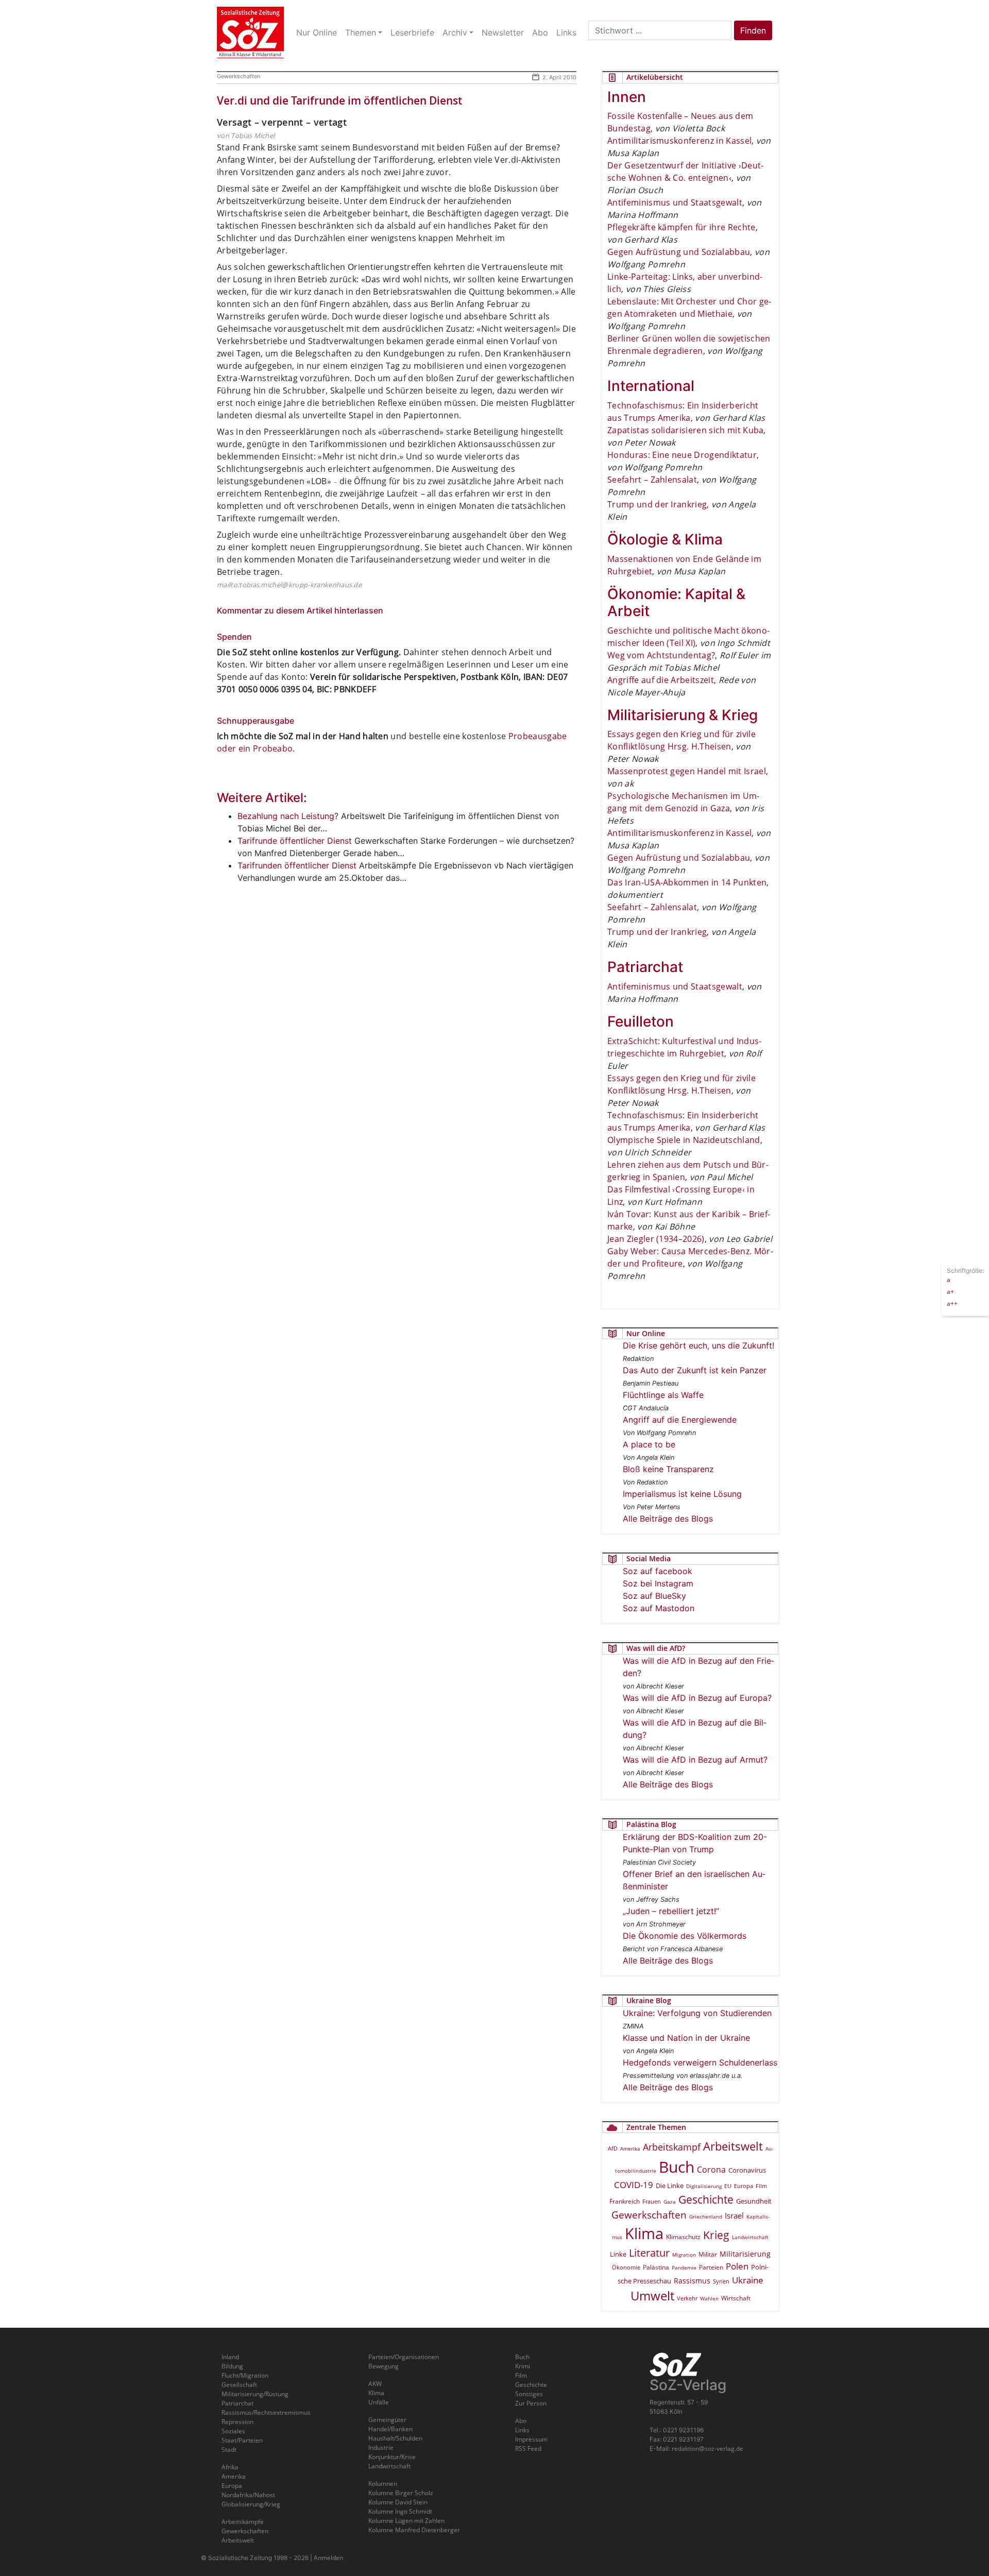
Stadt (229, 2450)
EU (728, 2186)
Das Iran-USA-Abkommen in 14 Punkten (687, 882)
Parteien (711, 2267)
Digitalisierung (704, 2186)
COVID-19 (634, 2185)
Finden (753, 30)
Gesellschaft (239, 2385)
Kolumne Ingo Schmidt (400, 2511)
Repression (237, 2422)
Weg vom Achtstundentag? (661, 655)
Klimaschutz (683, 2237)
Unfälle (379, 2402)
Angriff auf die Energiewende (680, 1420)
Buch (677, 2167)
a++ (952, 1303)
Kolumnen (383, 2484)
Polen (737, 2266)
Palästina (656, 2267)
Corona (711, 2170)
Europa (744, 2186)
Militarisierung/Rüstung (255, 2394)
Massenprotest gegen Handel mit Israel (687, 771)
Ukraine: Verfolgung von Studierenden (697, 2013)
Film (761, 2186)
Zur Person (531, 2403)
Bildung (232, 2366)
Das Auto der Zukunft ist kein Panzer (695, 1370)
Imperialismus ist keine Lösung (682, 1494)
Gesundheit (754, 2201)
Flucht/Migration (245, 2375)
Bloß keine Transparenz (668, 1469)
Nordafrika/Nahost (248, 2495)
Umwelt (652, 2296)
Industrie (381, 2447)
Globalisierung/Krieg (251, 2504)
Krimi (523, 2366)
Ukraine (748, 2280)
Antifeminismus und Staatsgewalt (675, 202)
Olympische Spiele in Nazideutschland (684, 1140)
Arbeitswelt (733, 2146)
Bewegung (383, 2366)
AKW (375, 2384)
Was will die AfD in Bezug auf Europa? (697, 1698)
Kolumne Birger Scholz (401, 2493)
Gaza (670, 2202)
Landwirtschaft (750, 2237)
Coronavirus (747, 2170)
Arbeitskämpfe (243, 2522)
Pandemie (684, 2267)
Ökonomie (626, 2267)
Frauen (652, 2201)
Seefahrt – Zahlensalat (652, 480)
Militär (708, 2254)
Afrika (230, 2467)
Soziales (233, 2431)
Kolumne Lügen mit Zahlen (406, 2521)
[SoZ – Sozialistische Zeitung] (250, 32)
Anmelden (328, 2558)
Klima (644, 2233)
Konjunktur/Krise (392, 2457)
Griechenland (706, 2216)
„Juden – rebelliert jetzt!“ (671, 1911)
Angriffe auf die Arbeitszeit (661, 680)
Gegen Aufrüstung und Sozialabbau (679, 252)
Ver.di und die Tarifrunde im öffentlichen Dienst (339, 100)
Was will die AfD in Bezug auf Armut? (695, 1760)
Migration (684, 2255)
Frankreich (625, 2201)
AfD (613, 2148)
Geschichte (706, 2199)
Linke (618, 2254)
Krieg (716, 2235)
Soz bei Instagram (658, 1583)
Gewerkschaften (238, 76)
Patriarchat (237, 2403)
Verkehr (687, 2298)
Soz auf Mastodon (659, 1608)
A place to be (649, 1444)
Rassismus (692, 2281)
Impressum (531, 2439)
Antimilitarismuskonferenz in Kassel (679, 141)
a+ (950, 1291)
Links (522, 2430)
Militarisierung (745, 2254)
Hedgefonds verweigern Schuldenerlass (700, 2062)
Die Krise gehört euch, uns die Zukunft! (698, 1345)
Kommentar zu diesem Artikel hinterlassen (300, 610)
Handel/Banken (390, 2429)
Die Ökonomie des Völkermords (685, 1936)
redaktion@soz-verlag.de (707, 2449)
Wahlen (709, 2298)
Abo (521, 2421)
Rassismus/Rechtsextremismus (266, 2412)
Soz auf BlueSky (654, 1596)
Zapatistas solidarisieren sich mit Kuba (685, 430)
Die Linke (670, 2186)
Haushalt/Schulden (395, 2438)
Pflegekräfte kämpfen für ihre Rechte (681, 227)
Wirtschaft (736, 2298)
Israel (734, 2216)
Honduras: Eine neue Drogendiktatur (682, 455)
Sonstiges (529, 2394)
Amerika (630, 2148)
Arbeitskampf (672, 2147)
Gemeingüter (387, 2420)
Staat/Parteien (242, 2440)
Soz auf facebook (658, 1571)
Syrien (721, 2281)
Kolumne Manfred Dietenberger (414, 2530)
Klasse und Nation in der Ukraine (686, 2038)
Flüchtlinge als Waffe (663, 1395)
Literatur (649, 2253)
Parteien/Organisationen (404, 2357)
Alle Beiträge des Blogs (668, 1519)
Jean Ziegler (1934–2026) (656, 1239)
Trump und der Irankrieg (657, 504)
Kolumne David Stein (398, 2502)
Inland (230, 2357)
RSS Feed (528, 2449)
